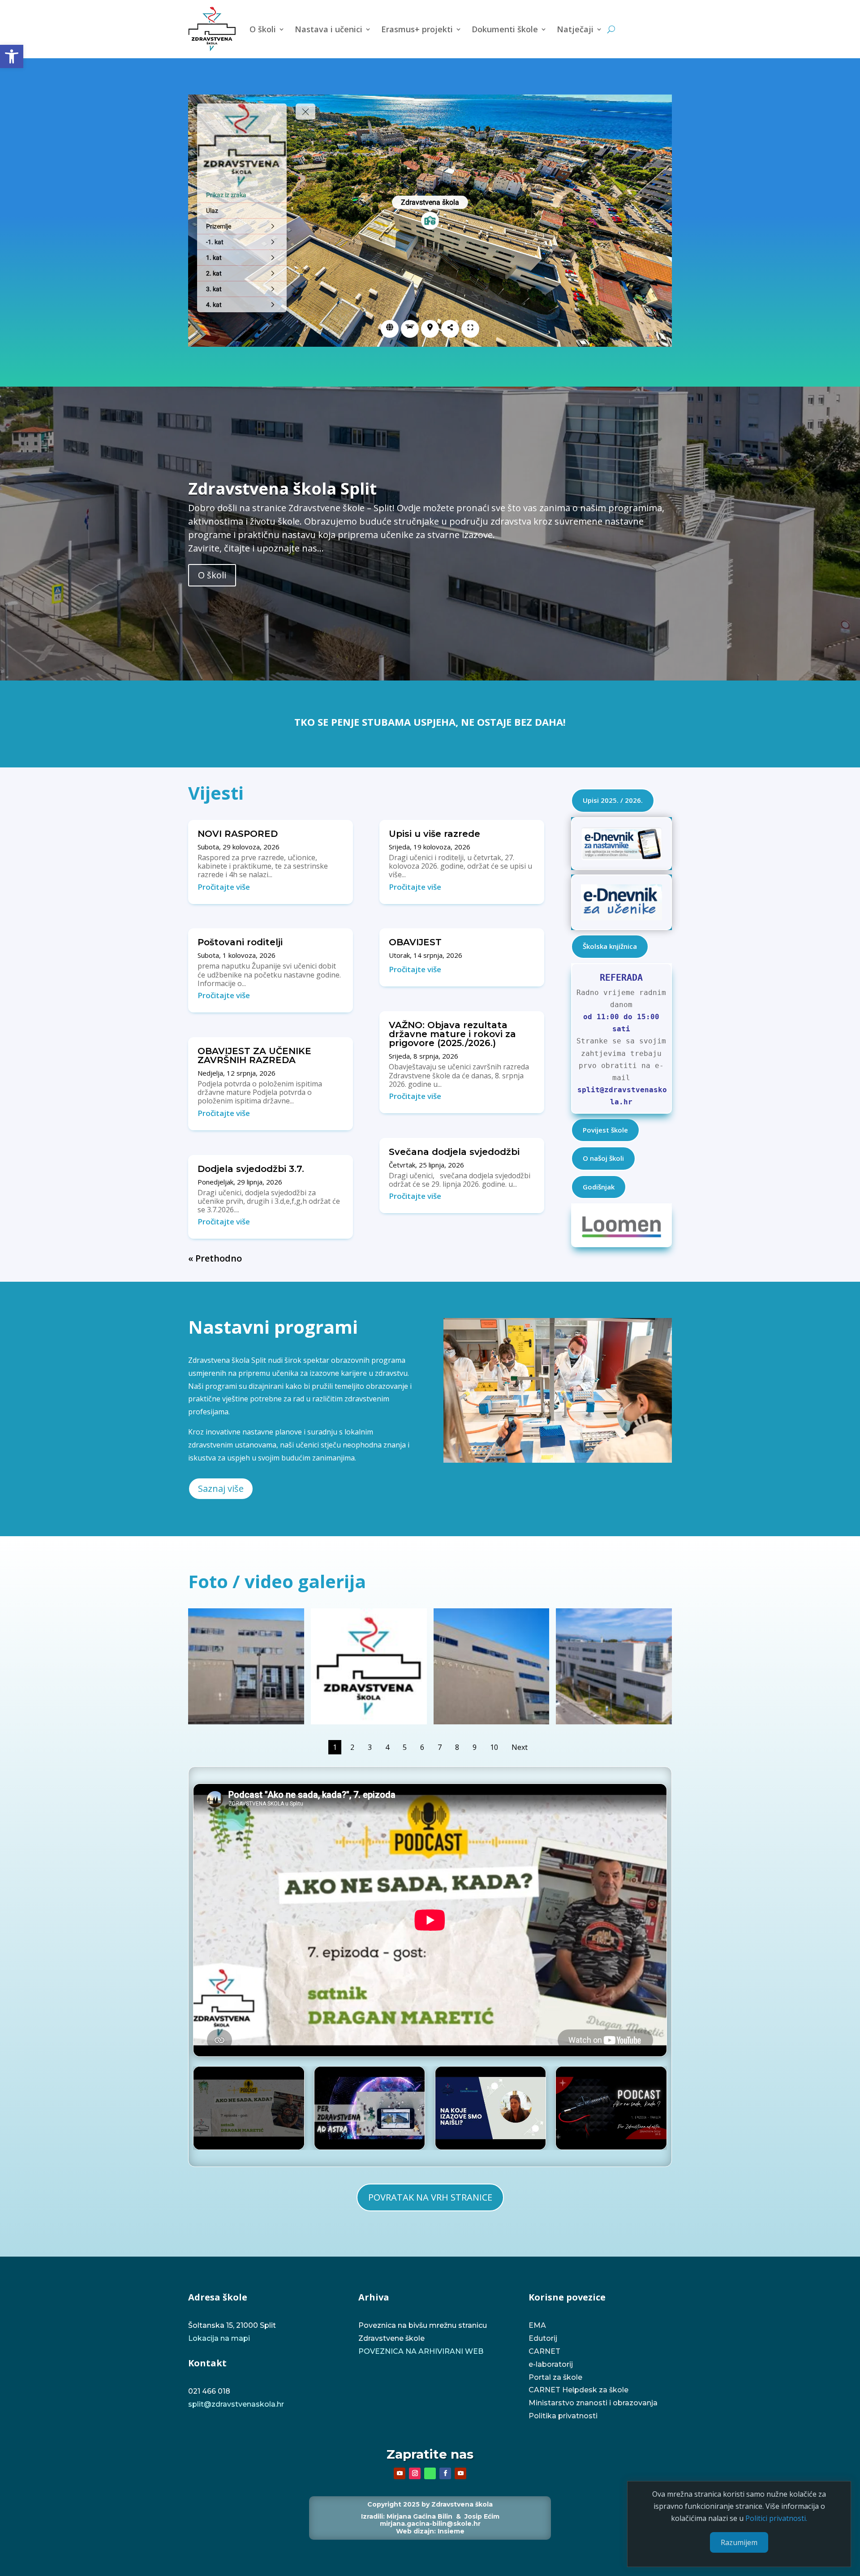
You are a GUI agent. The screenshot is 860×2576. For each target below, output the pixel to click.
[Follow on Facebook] (445, 2473)
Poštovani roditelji (240, 942)
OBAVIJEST (415, 942)
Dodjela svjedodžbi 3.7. (251, 1169)
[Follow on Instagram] (415, 2473)
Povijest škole (605, 1130)
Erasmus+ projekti (417, 29)
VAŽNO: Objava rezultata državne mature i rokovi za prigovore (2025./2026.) (452, 1034)
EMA (537, 2325)
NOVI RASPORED (238, 834)
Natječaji (575, 29)
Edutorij (543, 2338)
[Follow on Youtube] (400, 2473)
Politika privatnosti (563, 2416)
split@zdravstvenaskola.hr (236, 2404)
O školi (263, 29)
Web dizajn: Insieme (430, 2531)
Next (520, 1747)
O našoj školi (603, 1158)
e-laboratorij (551, 2364)
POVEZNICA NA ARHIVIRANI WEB (421, 2351)
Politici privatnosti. (776, 2519)
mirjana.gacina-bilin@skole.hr (430, 2524)
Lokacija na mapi (219, 2338)
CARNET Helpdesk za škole (578, 2390)
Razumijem (739, 2542)
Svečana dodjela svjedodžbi (454, 1152)
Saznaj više (221, 1488)
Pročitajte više (224, 887)
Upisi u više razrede (434, 834)
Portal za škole (555, 2377)
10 (494, 1747)
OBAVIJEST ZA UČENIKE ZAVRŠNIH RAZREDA (254, 1055)
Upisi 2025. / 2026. (613, 800)
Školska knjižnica (610, 946)
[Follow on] (430, 2473)
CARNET (545, 2351)
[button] (12, 56)
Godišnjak (599, 1187)
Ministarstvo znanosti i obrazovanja (593, 2403)
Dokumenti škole (505, 29)
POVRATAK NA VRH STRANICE (430, 2197)
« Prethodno (215, 1258)
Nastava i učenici (329, 29)
